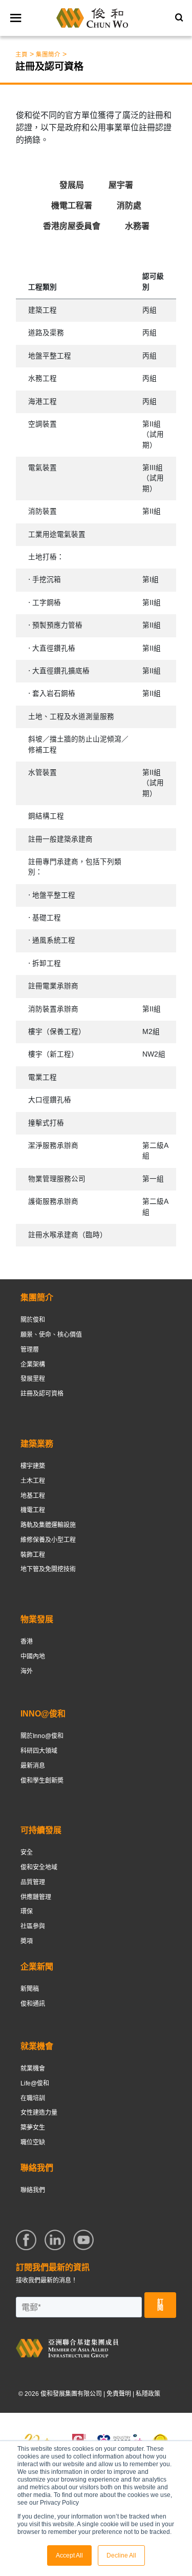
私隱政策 (148, 2394)
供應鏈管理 (36, 1897)
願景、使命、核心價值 (51, 1335)
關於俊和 (33, 1320)
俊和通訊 (33, 2004)
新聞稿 (30, 1989)
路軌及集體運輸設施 (48, 1525)
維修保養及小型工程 (48, 1540)
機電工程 (33, 1510)
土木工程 (33, 1481)
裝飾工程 (33, 1555)
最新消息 (33, 1766)
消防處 (129, 206)
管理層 (30, 1350)
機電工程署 (72, 206)
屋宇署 (121, 185)
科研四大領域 (39, 1751)
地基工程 (33, 1496)
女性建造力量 (39, 2113)
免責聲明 (119, 2394)
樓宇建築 (33, 1466)
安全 (27, 1852)
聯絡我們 (33, 2190)
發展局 (72, 185)
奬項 (27, 1941)
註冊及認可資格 (42, 1394)
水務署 (137, 226)
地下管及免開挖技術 (48, 1569)
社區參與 (33, 1926)
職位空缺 (33, 2142)
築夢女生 (33, 2128)
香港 (27, 1642)
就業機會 (33, 2068)
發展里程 (33, 1379)
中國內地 (33, 1656)
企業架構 (33, 1364)
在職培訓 (33, 2098)
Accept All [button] (69, 2555)
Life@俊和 (35, 2083)
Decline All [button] (121, 2555)
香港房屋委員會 (72, 226)
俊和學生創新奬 (42, 1781)
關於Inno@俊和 (42, 1736)
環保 (27, 1911)
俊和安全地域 (39, 1867)
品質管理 (33, 1882)
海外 (27, 1671)
